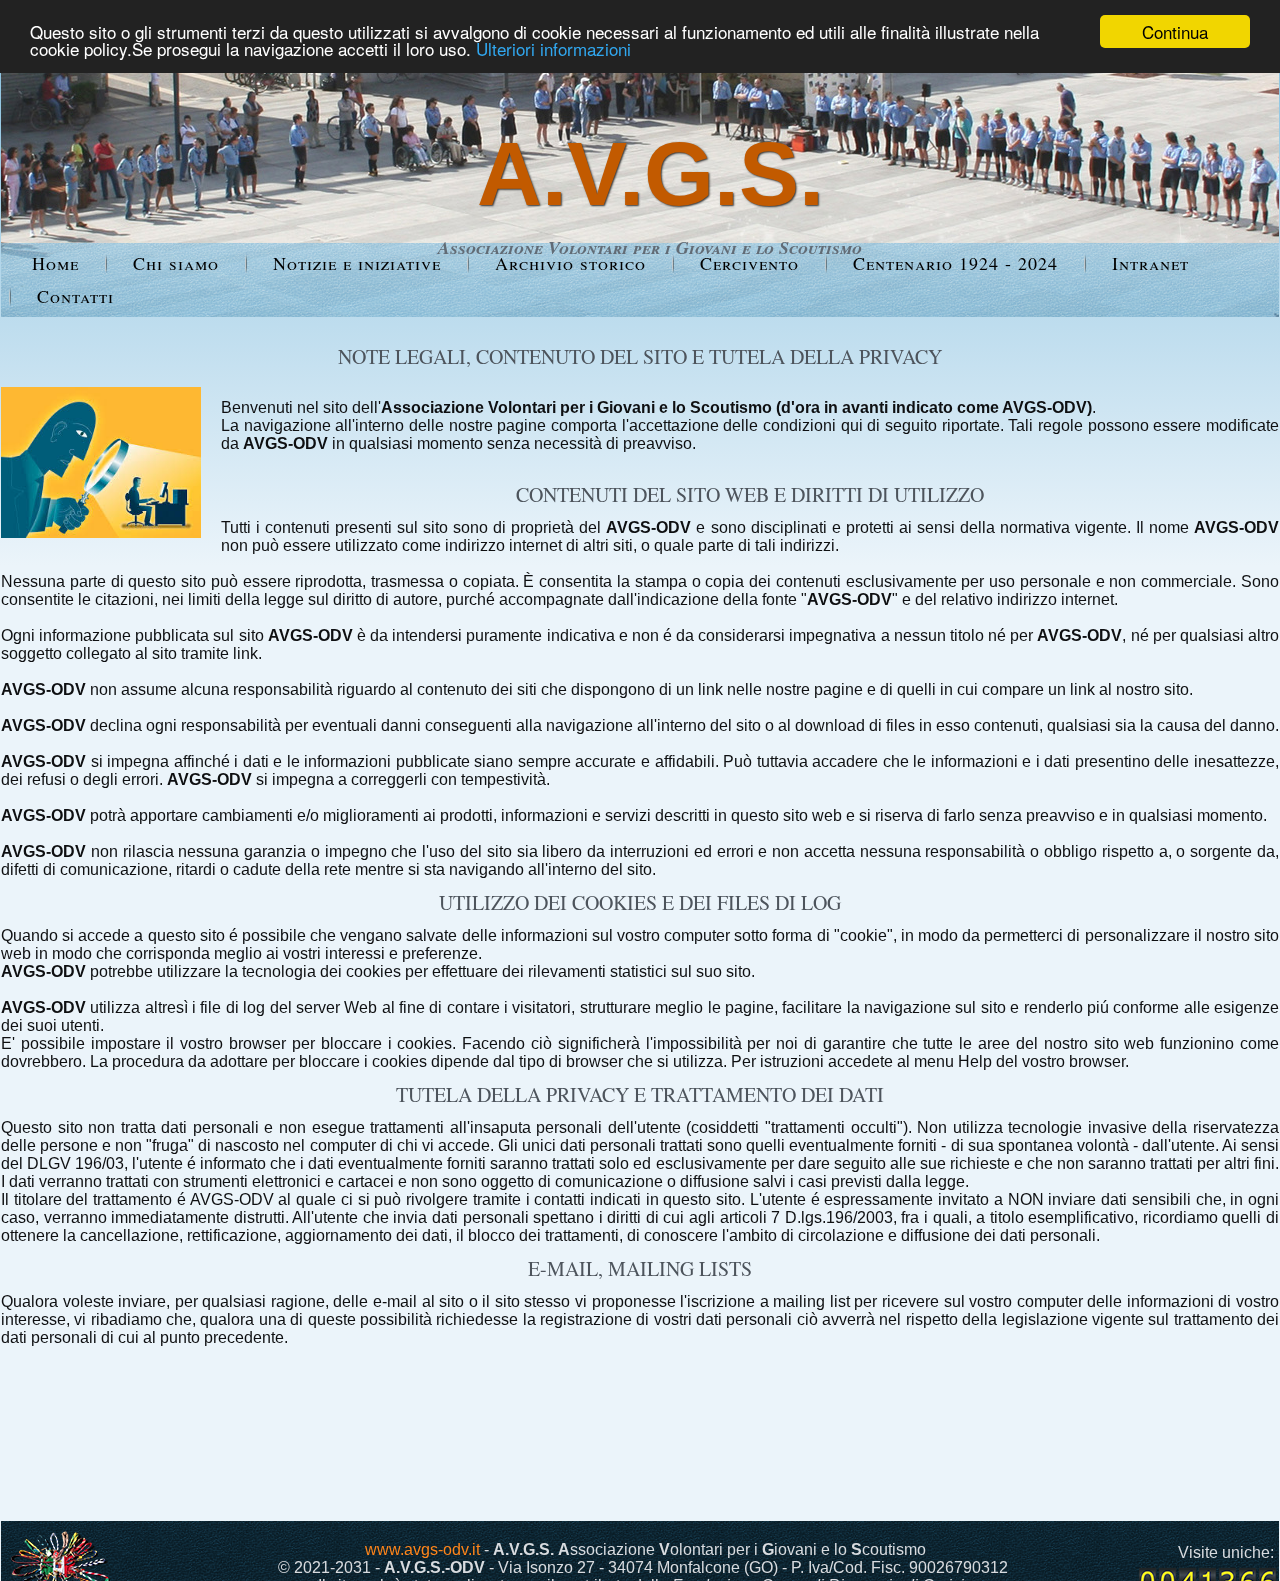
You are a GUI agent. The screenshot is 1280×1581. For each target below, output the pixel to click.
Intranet (1150, 263)
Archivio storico (570, 263)
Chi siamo (176, 263)
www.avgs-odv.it (422, 1549)
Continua (1175, 31)
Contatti (75, 296)
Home (55, 263)
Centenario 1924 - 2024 (955, 263)
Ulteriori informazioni (553, 49)
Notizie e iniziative (357, 263)
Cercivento (749, 263)
